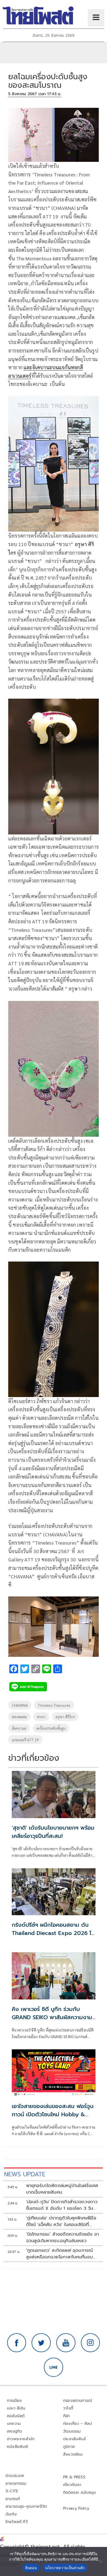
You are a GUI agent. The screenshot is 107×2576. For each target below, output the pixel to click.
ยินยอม (31, 2568)
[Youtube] (66, 2343)
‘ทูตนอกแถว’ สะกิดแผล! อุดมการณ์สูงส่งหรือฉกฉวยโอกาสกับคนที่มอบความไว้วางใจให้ (60, 2254)
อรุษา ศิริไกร (65, 1717)
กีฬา (67, 2416)
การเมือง (14, 2401)
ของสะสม (19, 1717)
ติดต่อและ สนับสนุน (80, 2492)
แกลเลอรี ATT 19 (25, 1740)
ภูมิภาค (69, 2447)
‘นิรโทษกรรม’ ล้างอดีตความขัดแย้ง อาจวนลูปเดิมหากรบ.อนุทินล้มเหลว (63, 2238)
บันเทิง (11, 2514)
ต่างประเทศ (15, 2476)
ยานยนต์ (13, 2499)
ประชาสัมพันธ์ (74, 2439)
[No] (100, 2561)
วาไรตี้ (68, 2408)
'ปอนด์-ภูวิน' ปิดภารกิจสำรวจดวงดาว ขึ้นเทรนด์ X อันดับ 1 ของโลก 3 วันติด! (62, 2205)
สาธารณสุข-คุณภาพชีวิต (26, 2506)
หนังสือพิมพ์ (17, 2447)
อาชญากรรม (16, 2483)
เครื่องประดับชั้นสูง (51, 1728)
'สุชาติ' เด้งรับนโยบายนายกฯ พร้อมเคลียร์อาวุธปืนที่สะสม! (53, 1832)
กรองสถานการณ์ (78, 2401)
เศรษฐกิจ (14, 2431)
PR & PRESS (74, 2477)
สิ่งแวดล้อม (73, 2454)
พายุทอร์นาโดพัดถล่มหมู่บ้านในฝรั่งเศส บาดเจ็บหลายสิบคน (62, 2189)
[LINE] (54, 2367)
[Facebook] (17, 2343)
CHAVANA (20, 1705)
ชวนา (41, 1717)
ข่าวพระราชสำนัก (21, 2439)
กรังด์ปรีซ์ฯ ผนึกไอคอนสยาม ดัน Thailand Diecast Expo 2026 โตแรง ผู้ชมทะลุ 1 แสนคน (54, 1933)
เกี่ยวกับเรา (72, 2485)
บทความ (14, 2424)
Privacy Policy (76, 2508)
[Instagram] (91, 2343)
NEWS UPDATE (25, 2174)
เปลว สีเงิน (16, 2408)
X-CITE (12, 2491)
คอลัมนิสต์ (16, 2416)
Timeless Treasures (54, 1705)
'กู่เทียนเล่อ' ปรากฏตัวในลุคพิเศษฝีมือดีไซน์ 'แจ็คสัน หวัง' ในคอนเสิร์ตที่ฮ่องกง (61, 2221)
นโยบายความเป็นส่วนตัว (65, 2568)
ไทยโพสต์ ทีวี (17, 2522)
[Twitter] (41, 2343)
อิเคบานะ (19, 1728)
